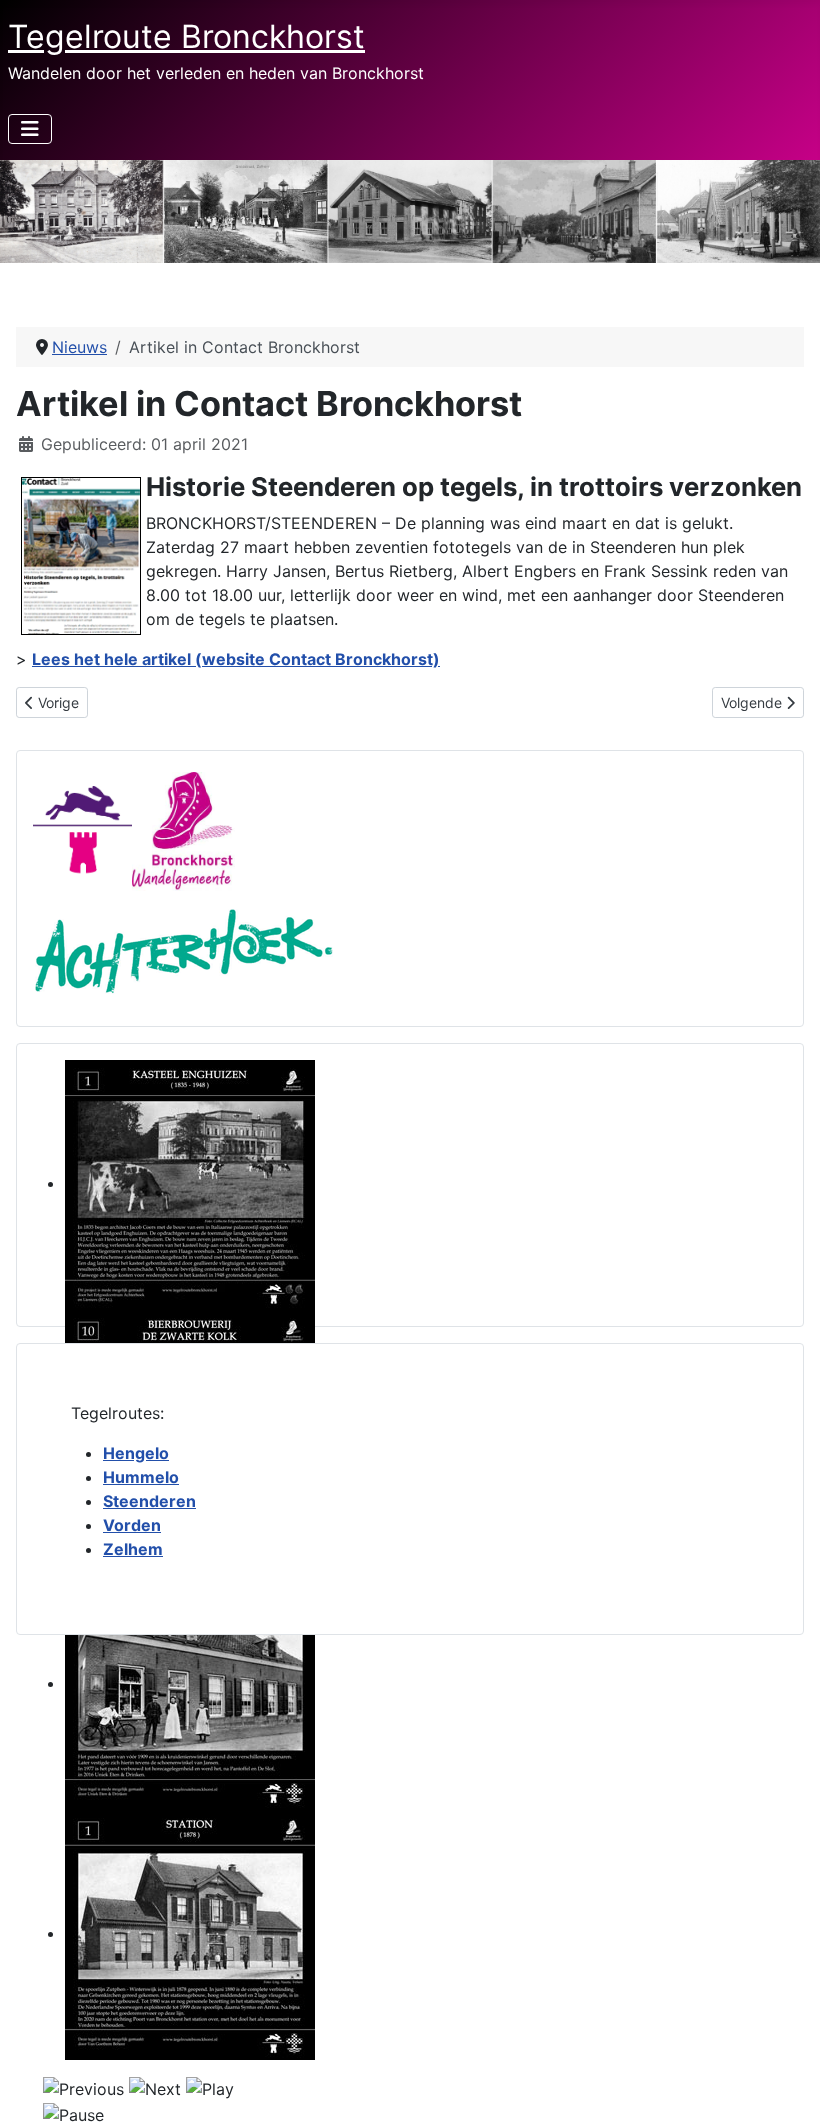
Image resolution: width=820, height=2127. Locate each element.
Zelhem (133, 1549)
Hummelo (141, 1477)
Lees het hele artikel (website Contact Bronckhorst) (236, 659)
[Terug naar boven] (785, 2090)
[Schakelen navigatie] (30, 129)
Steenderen (149, 1501)
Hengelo (136, 1453)
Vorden (132, 1525)
